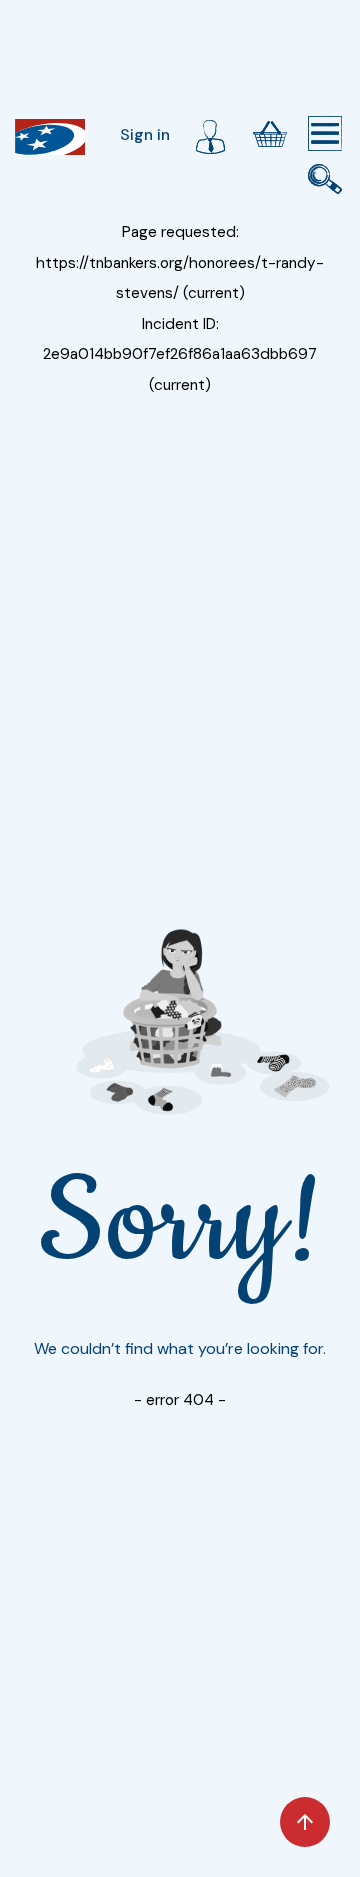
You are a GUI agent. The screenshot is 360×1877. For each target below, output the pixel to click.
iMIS (50, 137)
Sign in (145, 134)
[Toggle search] (325, 179)
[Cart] (270, 134)
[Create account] (210, 134)
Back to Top (305, 1822)
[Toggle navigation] (325, 134)
